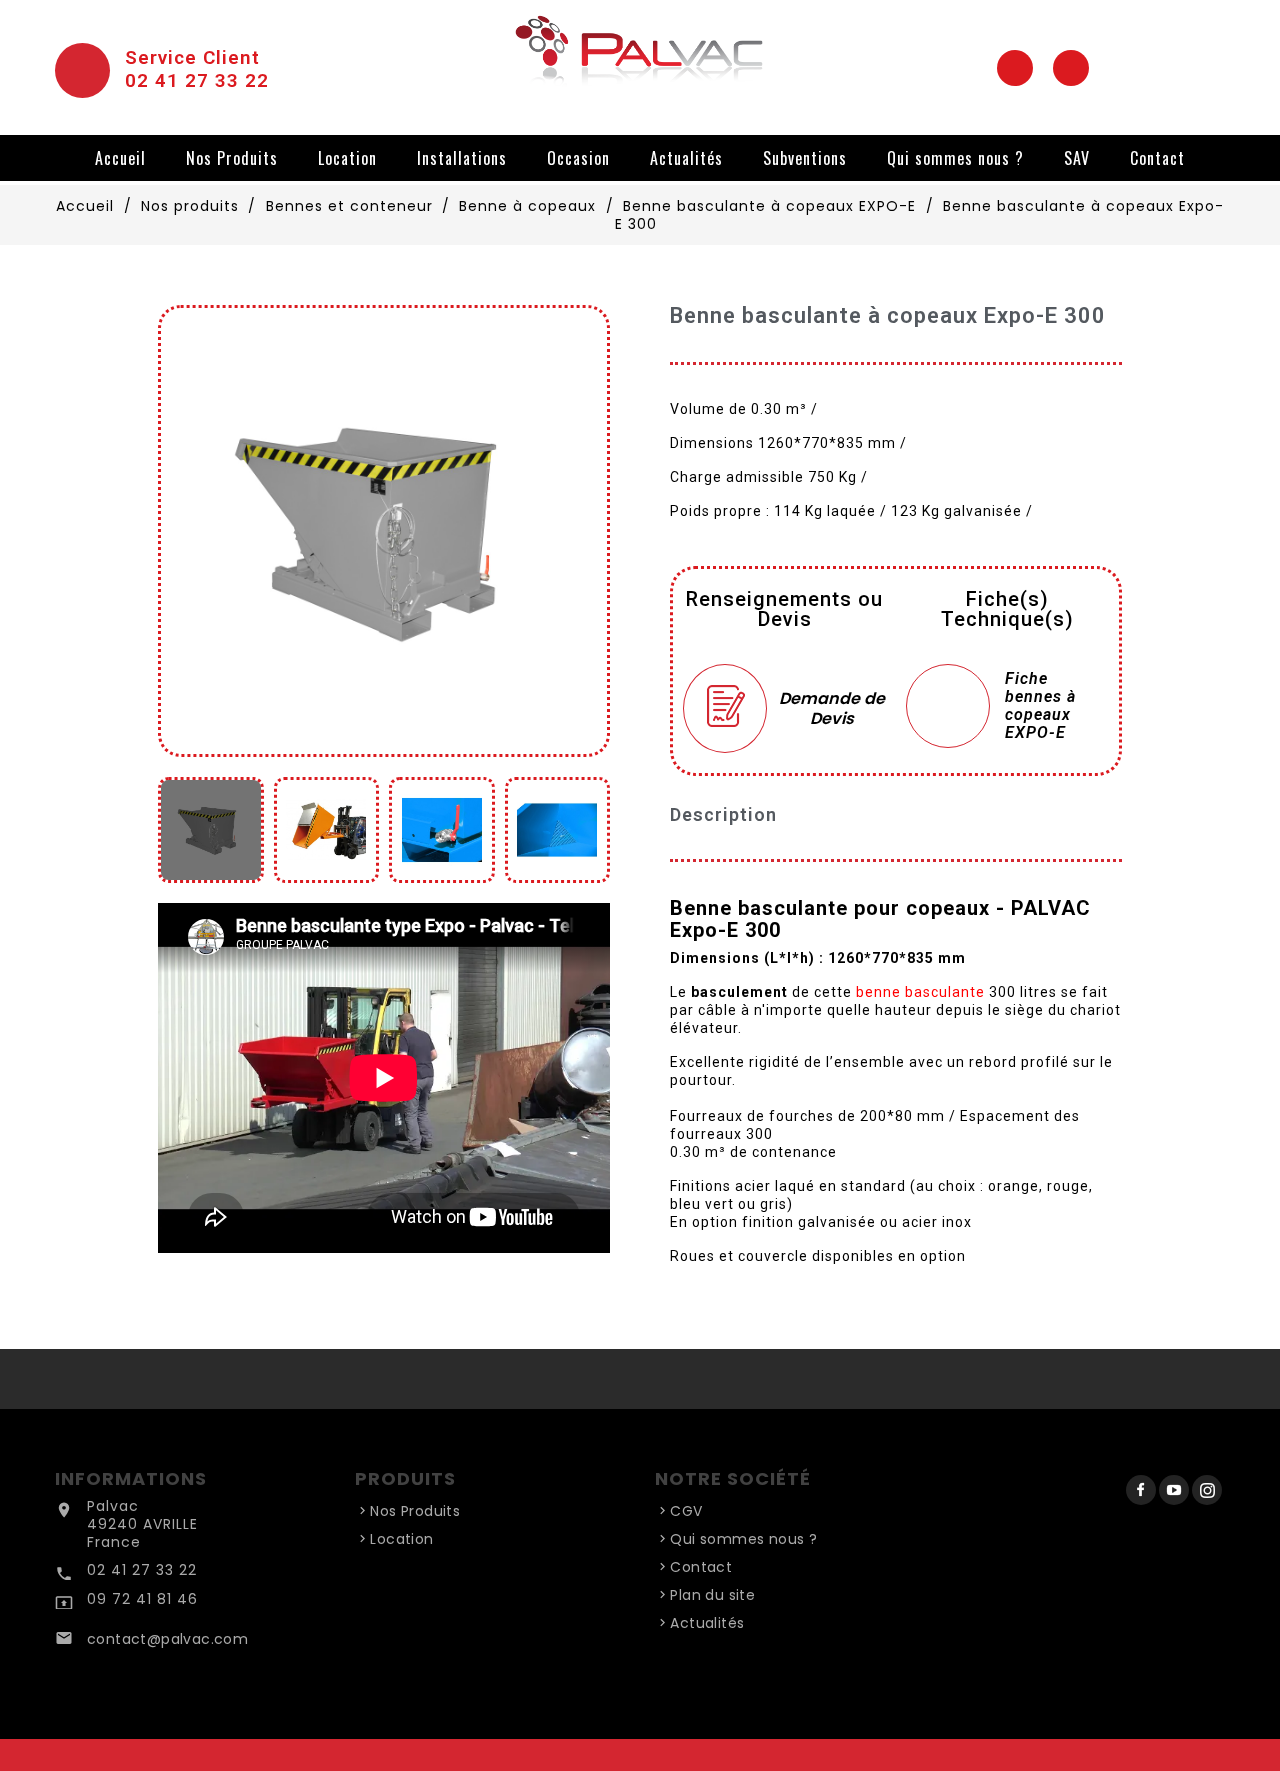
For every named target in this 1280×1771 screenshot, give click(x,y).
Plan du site (712, 1595)
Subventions (805, 158)
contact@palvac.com (167, 1639)
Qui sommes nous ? (955, 158)
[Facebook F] (1015, 68)
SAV (1077, 158)
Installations (462, 158)
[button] (180, 531)
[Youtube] (1071, 68)
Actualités (686, 158)
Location (347, 158)
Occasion (578, 158)
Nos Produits (232, 158)
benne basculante (920, 992)
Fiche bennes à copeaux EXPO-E (1040, 706)
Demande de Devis (832, 708)
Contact (1157, 158)
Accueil (120, 158)
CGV (686, 1511)
